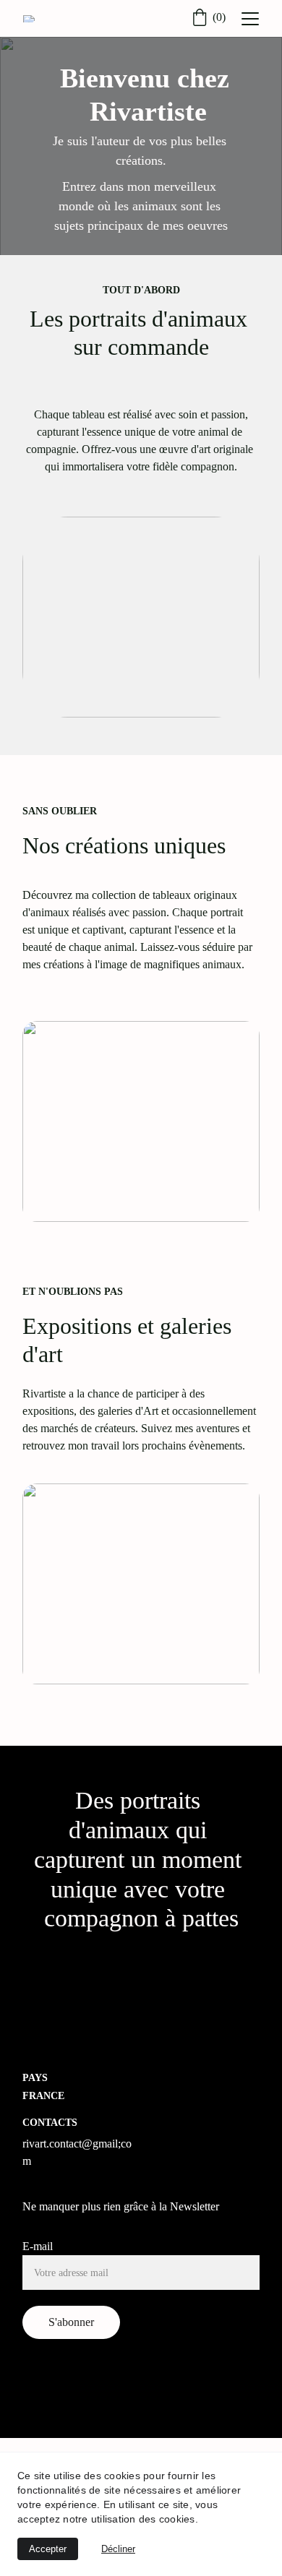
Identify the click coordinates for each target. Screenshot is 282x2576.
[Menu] (250, 19)
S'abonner (71, 2322)
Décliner (118, 2549)
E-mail (38, 2246)
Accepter (48, 2549)
